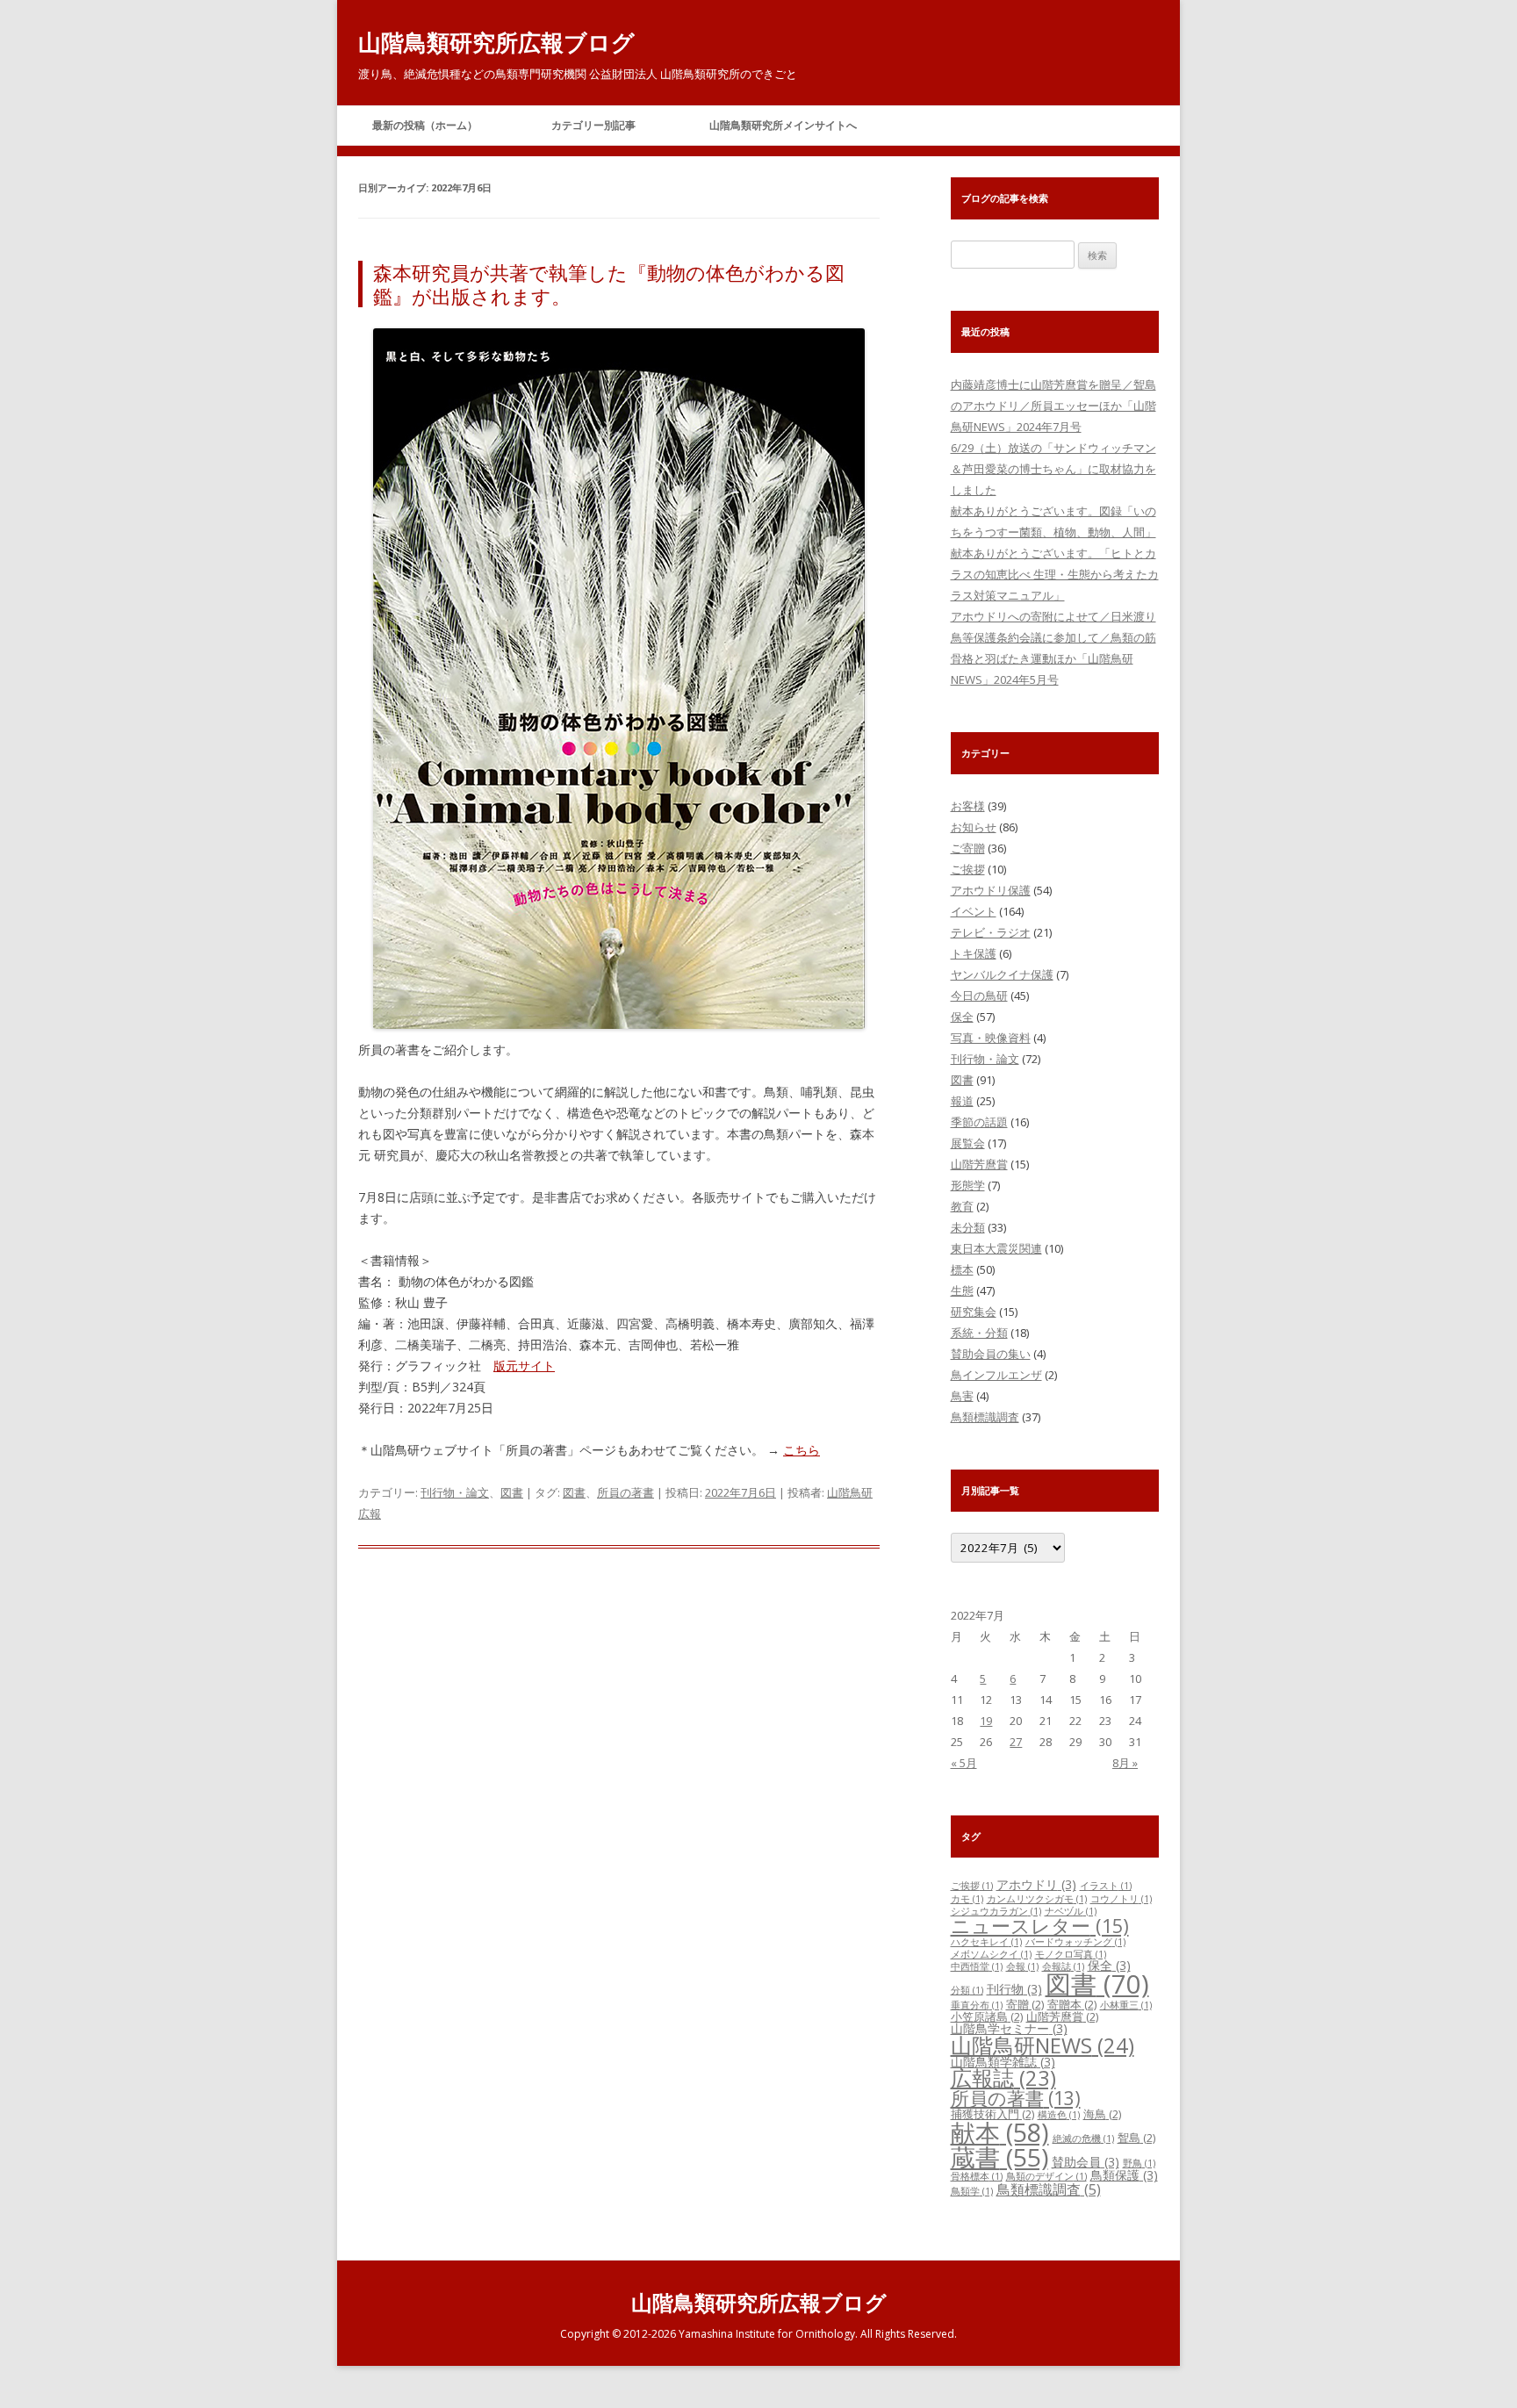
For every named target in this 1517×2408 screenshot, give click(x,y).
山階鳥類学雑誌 (1003, 2062)
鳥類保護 (1124, 2175)
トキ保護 (974, 953)
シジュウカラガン (996, 1911)
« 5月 (964, 1763)
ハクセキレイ (986, 1942)
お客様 (968, 806)
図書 (512, 1492)
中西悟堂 (977, 1966)
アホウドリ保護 (991, 890)
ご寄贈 (968, 848)
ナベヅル (1071, 1911)
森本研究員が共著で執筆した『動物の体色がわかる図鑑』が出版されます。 (609, 284)
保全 (962, 1017)
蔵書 (999, 2157)
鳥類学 (972, 2191)
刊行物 (1014, 1989)
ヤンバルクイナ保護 (1002, 974)
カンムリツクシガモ (1037, 1899)
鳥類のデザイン (1046, 2176)
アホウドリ (1036, 1884)
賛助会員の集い (991, 1354)
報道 (962, 1101)
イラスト (1106, 1886)
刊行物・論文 (455, 1492)
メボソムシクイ (991, 1954)
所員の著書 (625, 1492)
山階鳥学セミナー (1009, 2028)
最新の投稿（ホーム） (425, 125)
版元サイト (524, 1366)
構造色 (1059, 2115)
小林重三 (1126, 2005)
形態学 (968, 1185)
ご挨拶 (968, 869)
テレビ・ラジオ (991, 932)
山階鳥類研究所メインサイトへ (783, 125)
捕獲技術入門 (992, 2114)
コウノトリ (1121, 1899)
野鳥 (1139, 2163)
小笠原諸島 (987, 2016)
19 (986, 1721)
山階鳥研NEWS (1042, 2045)
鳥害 (962, 1396)
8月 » (1125, 1763)
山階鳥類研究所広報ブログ (496, 42)
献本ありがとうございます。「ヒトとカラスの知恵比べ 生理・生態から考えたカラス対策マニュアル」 (1055, 574)
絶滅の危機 (1083, 2138)
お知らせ (974, 827)
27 (1016, 1742)
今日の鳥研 (979, 996)
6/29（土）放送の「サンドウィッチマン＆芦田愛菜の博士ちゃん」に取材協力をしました (1053, 469)
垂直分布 (977, 2005)
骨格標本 (977, 2176)
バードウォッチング (1075, 1942)
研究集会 (974, 1312)
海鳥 (1102, 2114)
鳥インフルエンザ (996, 1375)
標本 (962, 1269)
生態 (962, 1290)
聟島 (1136, 2138)
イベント (974, 911)
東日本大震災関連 (996, 1248)
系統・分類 (979, 1333)
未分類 (968, 1227)
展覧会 (968, 1143)
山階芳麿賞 (979, 1164)
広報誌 (1003, 2078)
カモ (967, 1899)
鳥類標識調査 (985, 1417)
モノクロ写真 (1071, 1954)
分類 (967, 1990)
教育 (962, 1206)
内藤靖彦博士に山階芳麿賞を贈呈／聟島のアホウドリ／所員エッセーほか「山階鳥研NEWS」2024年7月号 (1053, 406)
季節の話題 (979, 1122)
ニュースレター (1040, 1926)
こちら (802, 1450)
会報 (1022, 1966)
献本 (1000, 2132)
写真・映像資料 (991, 1038)
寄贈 (1025, 2004)
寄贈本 (1072, 2004)
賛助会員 (1086, 2162)
